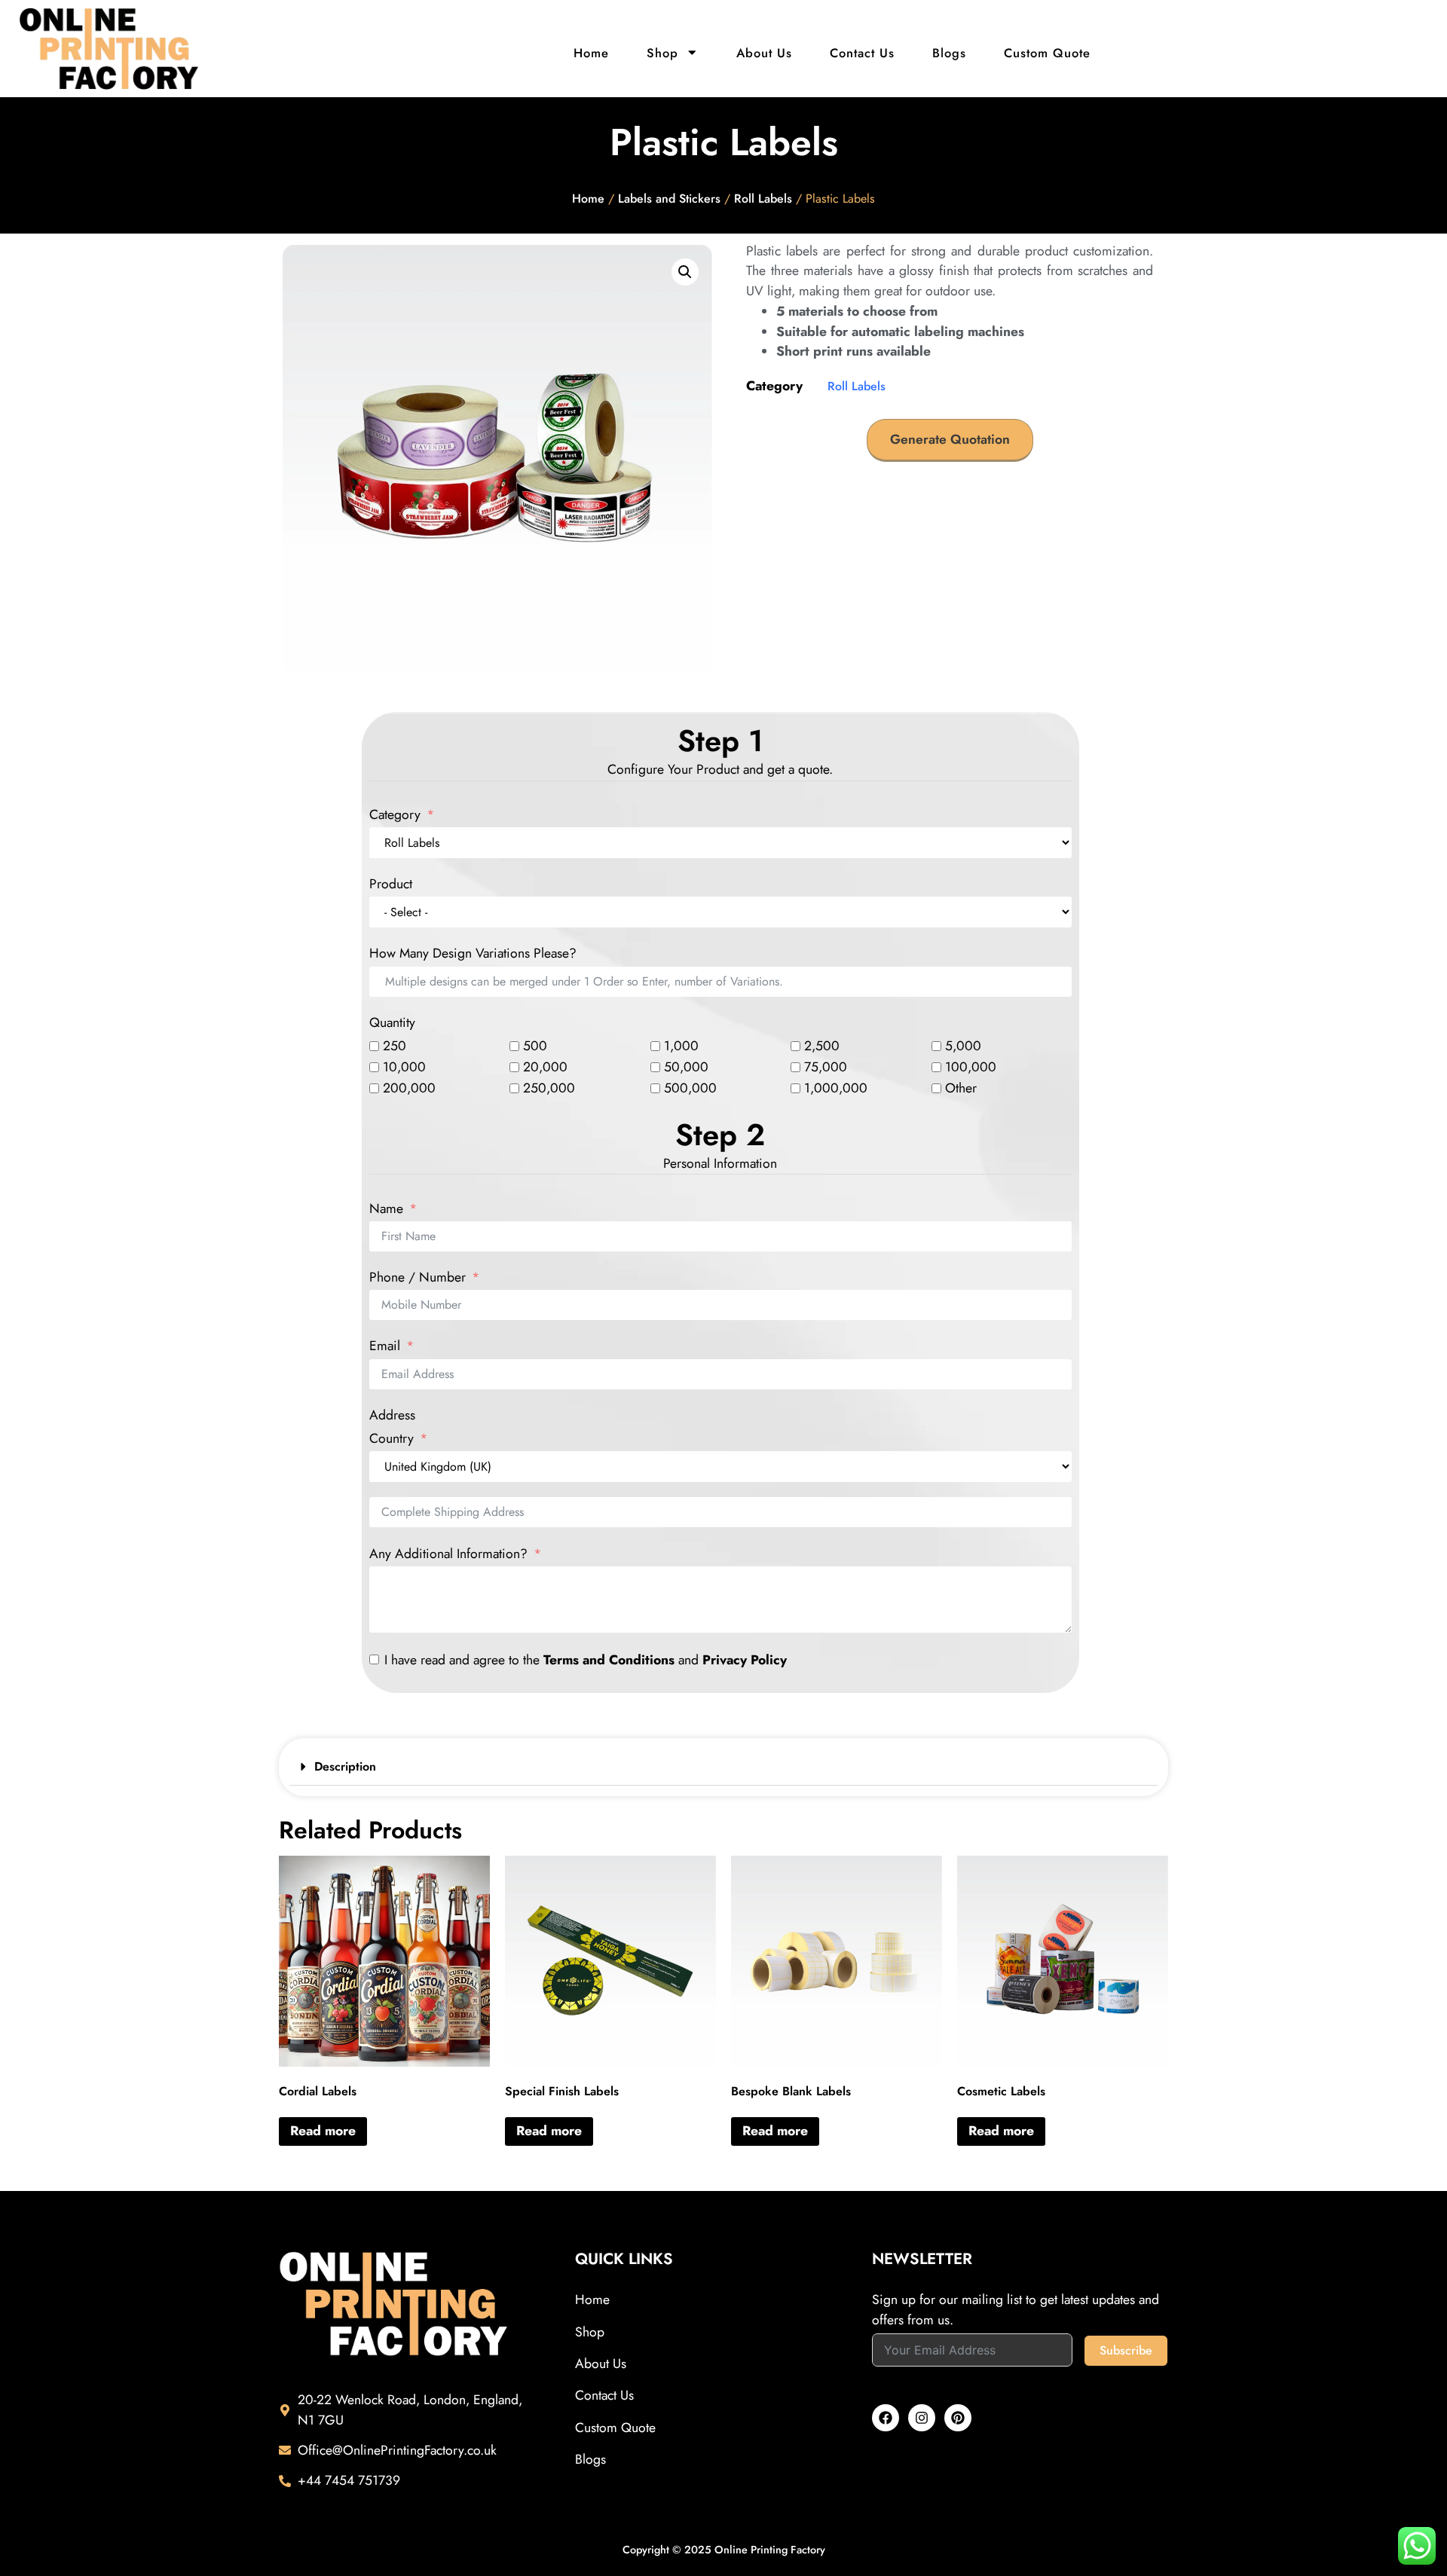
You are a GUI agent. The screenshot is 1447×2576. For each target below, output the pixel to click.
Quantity (392, 1023)
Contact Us (862, 53)
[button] (685, 272)
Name (386, 1209)
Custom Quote (1047, 53)
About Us (764, 53)
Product (391, 885)
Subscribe (1126, 2350)
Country (392, 1439)
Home (591, 53)
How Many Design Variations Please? (473, 954)
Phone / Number (418, 1278)
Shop (662, 53)
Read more (323, 2131)
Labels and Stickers (669, 199)
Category (395, 815)
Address (392, 1416)
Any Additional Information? (448, 1554)
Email (385, 1346)
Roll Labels (763, 199)
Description (345, 1766)
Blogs (949, 53)
